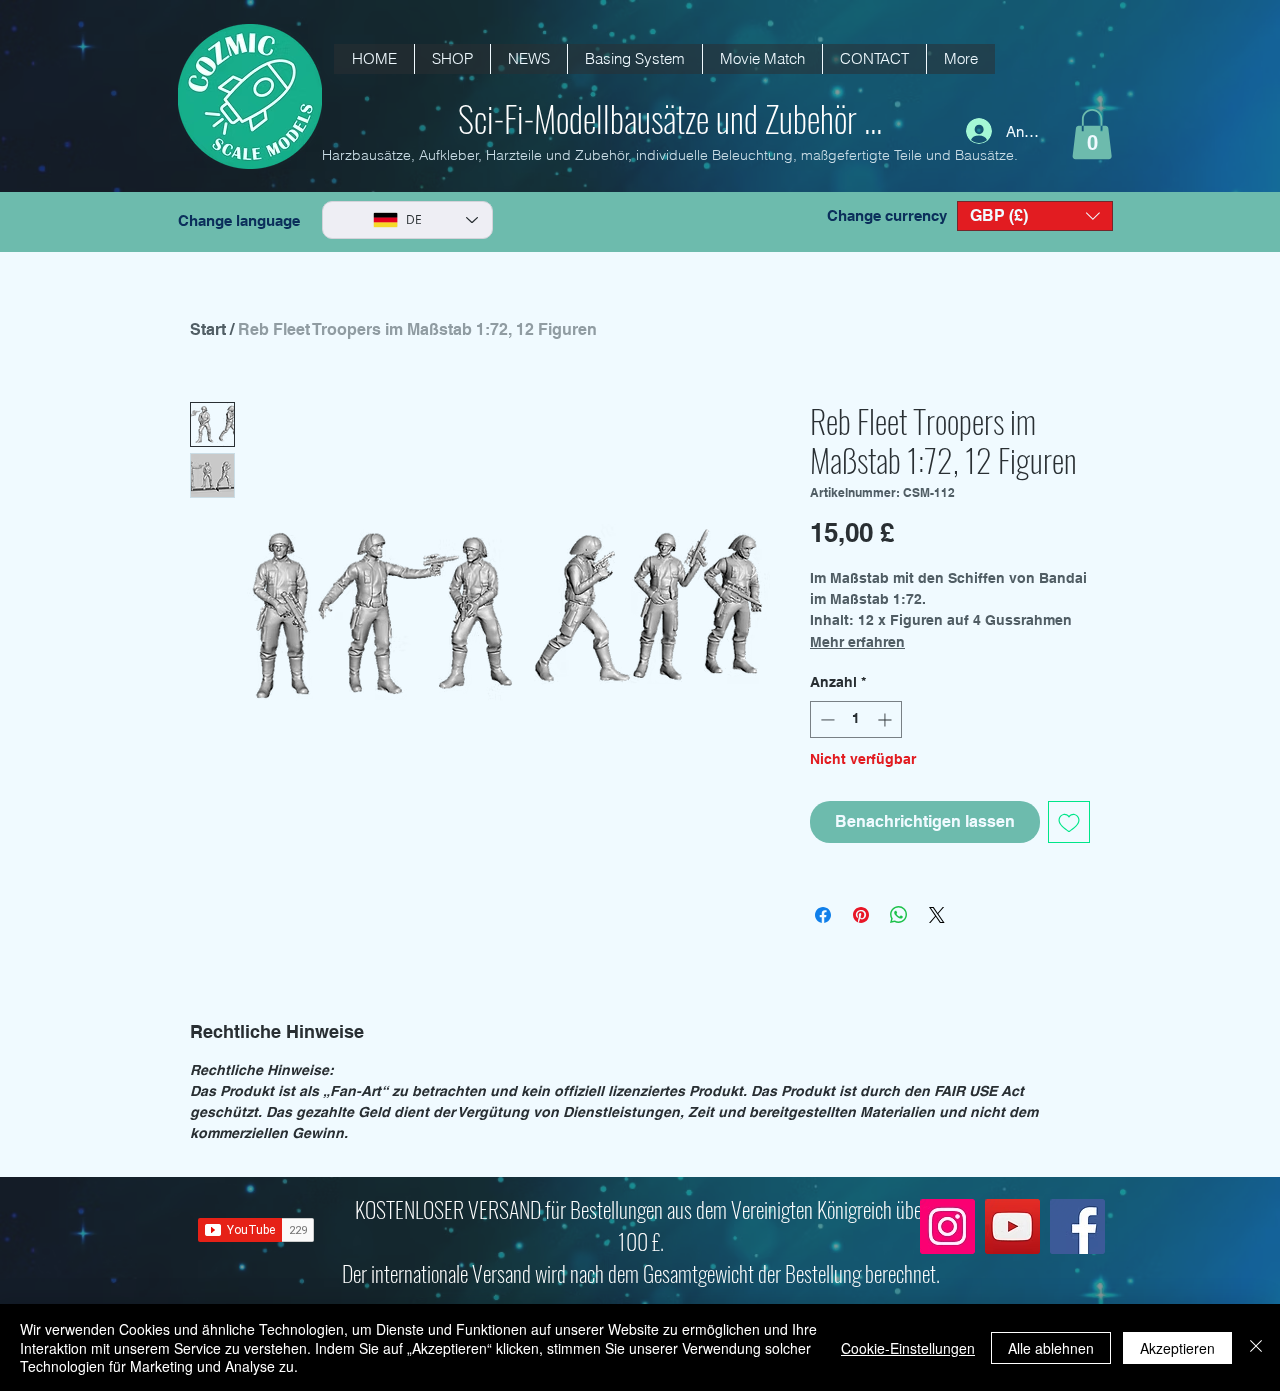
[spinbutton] (856, 719)
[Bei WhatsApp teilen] (899, 915)
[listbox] (1035, 216)
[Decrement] (825, 719)
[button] (528, 59)
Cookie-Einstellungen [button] (908, 1348)
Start (208, 329)
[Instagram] (947, 1226)
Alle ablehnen (1051, 1348)
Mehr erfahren (857, 642)
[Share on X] (937, 915)
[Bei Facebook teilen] (823, 915)
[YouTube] (1012, 1226)
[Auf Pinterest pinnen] (861, 915)
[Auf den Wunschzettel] (1069, 822)
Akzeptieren (1177, 1348)
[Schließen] (1256, 1347)
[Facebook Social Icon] (1077, 1226)
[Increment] (886, 719)
